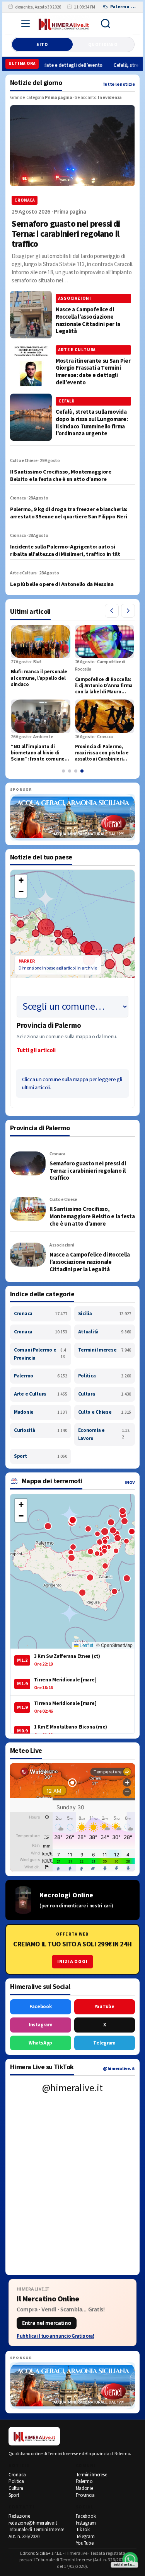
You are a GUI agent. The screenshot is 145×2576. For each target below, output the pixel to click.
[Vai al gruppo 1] (63, 771)
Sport (41, 1456)
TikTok (83, 2530)
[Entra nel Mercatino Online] (72, 2313)
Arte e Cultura (41, 1394)
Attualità (105, 1332)
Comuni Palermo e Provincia (40, 1354)
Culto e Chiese (105, 1412)
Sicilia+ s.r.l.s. (49, 2553)
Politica (105, 1376)
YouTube (105, 2007)
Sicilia (105, 1314)
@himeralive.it (119, 2069)
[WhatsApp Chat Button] (130, 2560)
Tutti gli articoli (36, 1050)
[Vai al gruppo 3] (76, 771)
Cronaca (41, 1314)
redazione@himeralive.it (33, 2523)
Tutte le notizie (119, 84)
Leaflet (86, 1645)
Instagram (40, 2025)
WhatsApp (40, 2043)
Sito (42, 45)
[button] (21, 880)
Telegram (104, 2043)
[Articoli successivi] (128, 611)
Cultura (105, 1394)
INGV (130, 1483)
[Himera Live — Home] (64, 24)
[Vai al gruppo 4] (82, 771)
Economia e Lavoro (104, 1434)
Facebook (41, 2007)
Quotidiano (103, 45)
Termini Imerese (105, 1350)
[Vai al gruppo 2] (70, 771)
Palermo (41, 1376)
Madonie (41, 1412)
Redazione (19, 2516)
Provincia (85, 2495)
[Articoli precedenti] (112, 611)
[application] (72, 951)
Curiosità (41, 1430)
